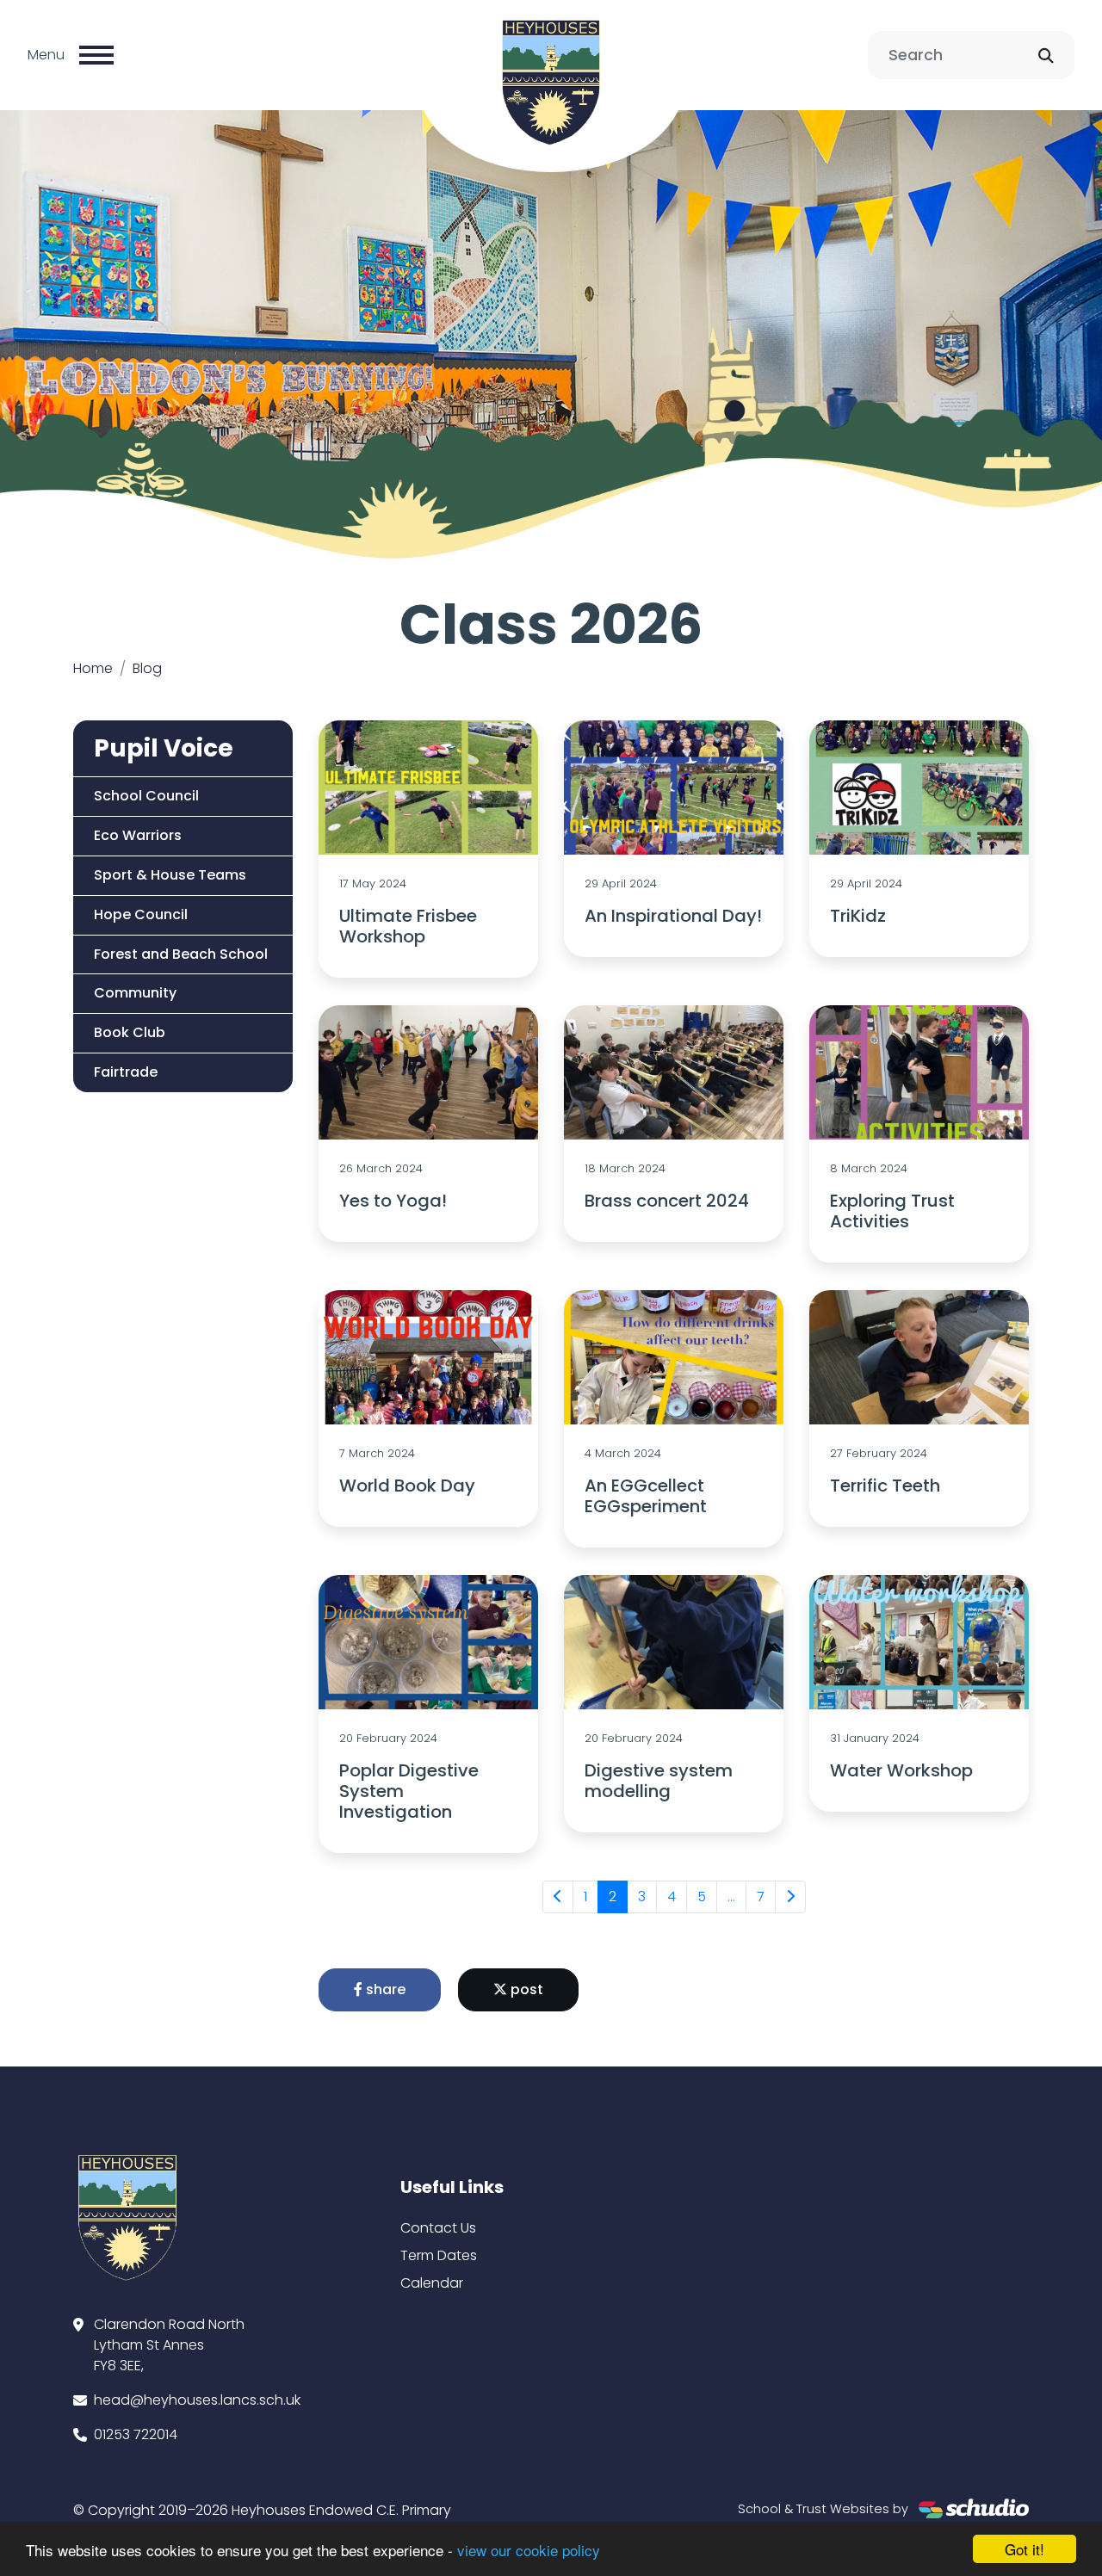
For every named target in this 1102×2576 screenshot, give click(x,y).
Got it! (1025, 2549)
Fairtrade (126, 1072)
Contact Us (438, 2228)
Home (93, 668)
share (384, 1989)
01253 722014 (136, 2434)
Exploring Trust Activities (892, 1211)
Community (135, 993)
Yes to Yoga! (393, 1201)
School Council (146, 796)
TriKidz (858, 916)
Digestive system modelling (659, 1781)
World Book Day (407, 1486)
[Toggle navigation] (96, 55)
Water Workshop (901, 1770)
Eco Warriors (138, 835)
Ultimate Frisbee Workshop (408, 926)
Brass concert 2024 (667, 1201)
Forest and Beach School (181, 954)
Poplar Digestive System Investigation (409, 1791)
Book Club (130, 1032)
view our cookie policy (529, 2550)
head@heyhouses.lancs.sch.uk (197, 2400)
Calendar (432, 2283)
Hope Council (141, 914)
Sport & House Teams (170, 875)
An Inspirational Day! (673, 916)
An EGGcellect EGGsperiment (646, 1496)
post (525, 1989)
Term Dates (439, 2255)
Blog (147, 668)
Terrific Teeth (885, 1486)
